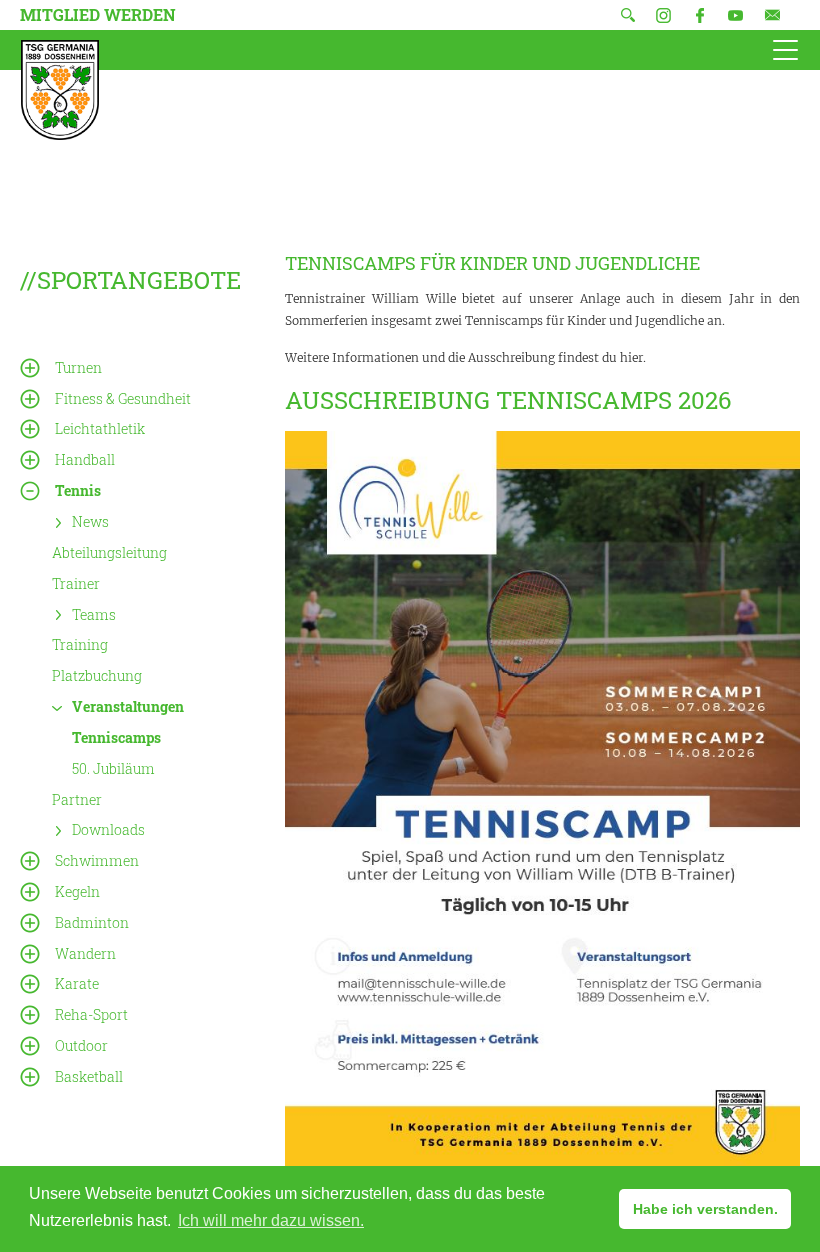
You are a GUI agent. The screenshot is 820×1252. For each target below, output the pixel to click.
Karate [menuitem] (77, 983)
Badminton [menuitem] (92, 922)
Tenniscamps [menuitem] (116, 737)
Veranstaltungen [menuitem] (128, 706)
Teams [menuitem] (94, 613)
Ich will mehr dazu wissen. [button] (271, 1220)
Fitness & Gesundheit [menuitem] (123, 398)
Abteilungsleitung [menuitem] (109, 552)
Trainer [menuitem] (76, 583)
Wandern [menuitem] (85, 953)
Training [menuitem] (80, 644)
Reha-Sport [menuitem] (91, 1014)
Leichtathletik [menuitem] (100, 428)
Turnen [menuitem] (78, 367)
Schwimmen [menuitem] (97, 860)
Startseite (60, 90)
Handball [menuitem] (85, 459)
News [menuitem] (90, 521)
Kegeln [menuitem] (77, 891)
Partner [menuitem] (77, 798)
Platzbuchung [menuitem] (97, 675)
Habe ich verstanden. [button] (705, 1209)
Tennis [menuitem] (78, 490)
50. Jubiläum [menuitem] (113, 768)
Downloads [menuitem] (108, 829)
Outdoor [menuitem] (81, 1045)
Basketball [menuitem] (89, 1076)
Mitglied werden (98, 14)
